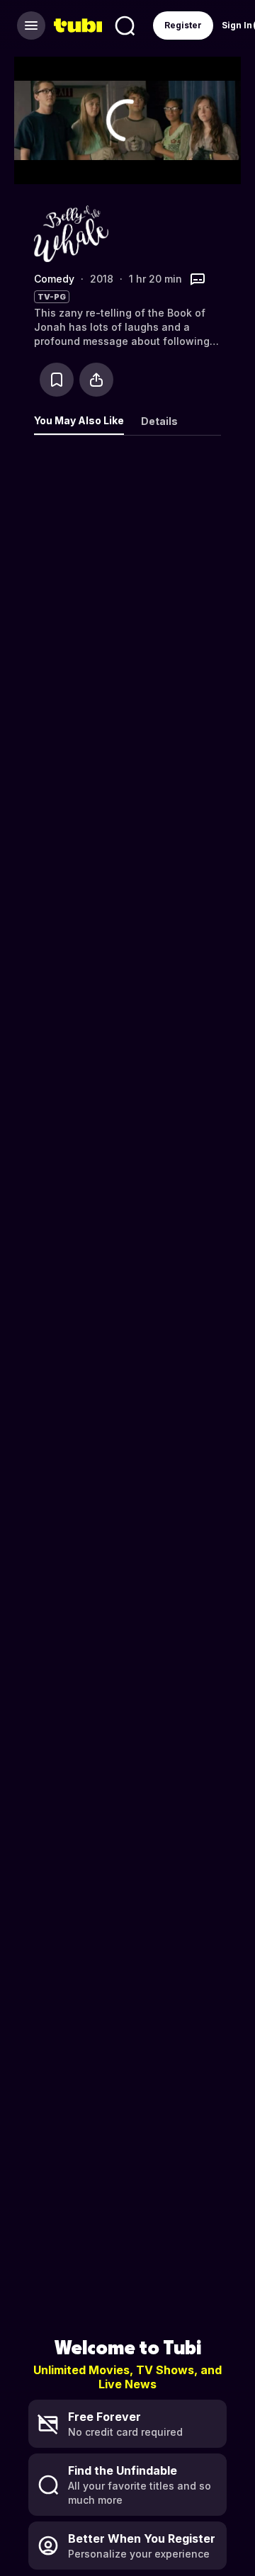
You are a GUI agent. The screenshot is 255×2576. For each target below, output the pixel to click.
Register (183, 25)
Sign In (237, 25)
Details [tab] (159, 421)
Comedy (54, 279)
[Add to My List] (57, 380)
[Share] (96, 380)
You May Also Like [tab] (79, 420)
